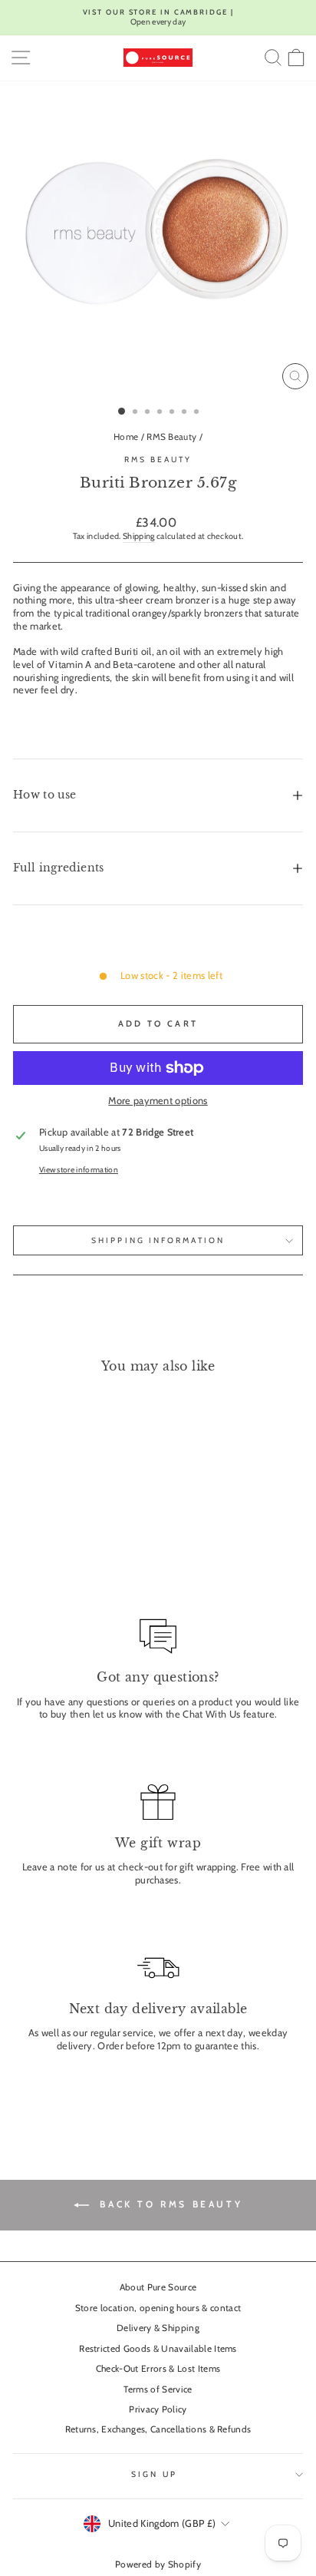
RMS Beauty (171, 437)
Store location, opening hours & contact (158, 2308)
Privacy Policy (158, 2409)
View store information (79, 1170)
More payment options (158, 1101)
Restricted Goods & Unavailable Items (158, 2349)
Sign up (154, 2474)
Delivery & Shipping (158, 2328)
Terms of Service (158, 2389)
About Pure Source (158, 2287)
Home (126, 437)
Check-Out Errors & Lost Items (158, 2369)
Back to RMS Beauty (169, 2204)
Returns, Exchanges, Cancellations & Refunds (158, 2429)
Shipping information (158, 1240)
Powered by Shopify (158, 2564)
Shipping (139, 536)
